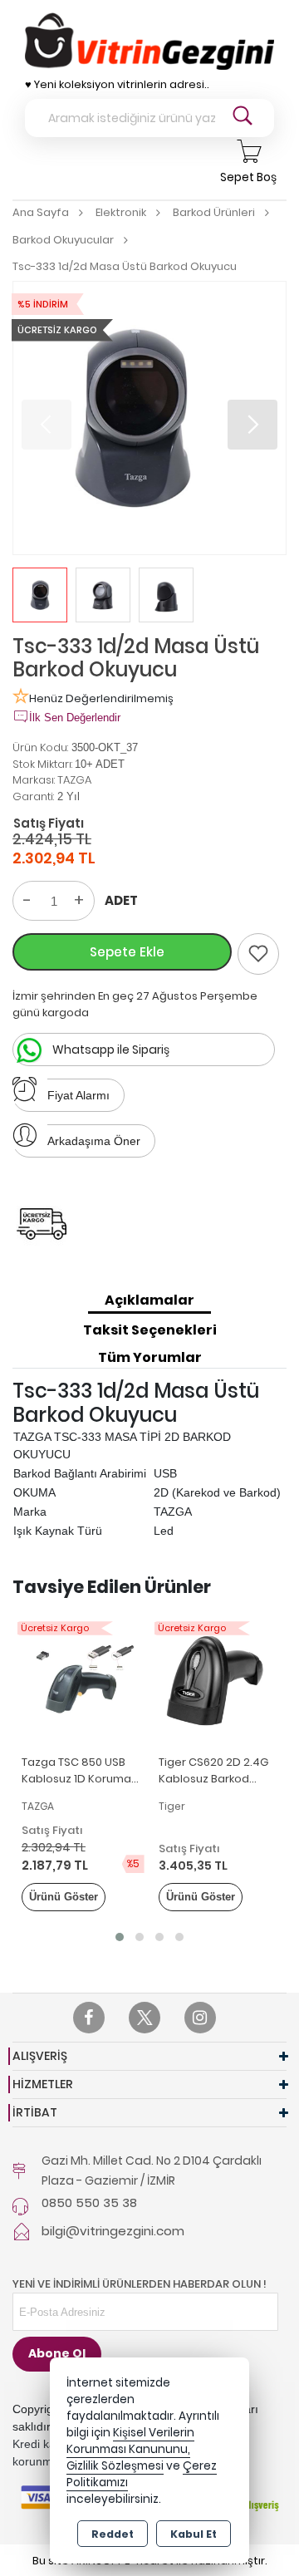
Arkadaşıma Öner (94, 1141)
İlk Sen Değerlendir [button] (75, 718)
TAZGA (74, 780)
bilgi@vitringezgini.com (113, 2231)
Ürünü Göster (64, 1897)
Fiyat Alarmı (78, 1095)
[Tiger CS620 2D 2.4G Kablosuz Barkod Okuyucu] (218, 1680)
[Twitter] (145, 2018)
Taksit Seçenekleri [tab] (150, 1330)
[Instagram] (200, 2018)
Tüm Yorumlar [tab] (150, 1357)
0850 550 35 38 (89, 2202)
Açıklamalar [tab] (149, 1300)
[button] (252, 425)
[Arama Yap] (243, 118)
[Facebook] (89, 2018)
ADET (121, 900)
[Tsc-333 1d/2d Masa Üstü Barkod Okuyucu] (149, 418)
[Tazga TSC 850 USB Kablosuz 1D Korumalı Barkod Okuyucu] (81, 1680)
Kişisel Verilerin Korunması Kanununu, (130, 2441)
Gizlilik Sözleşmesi (115, 2466)
